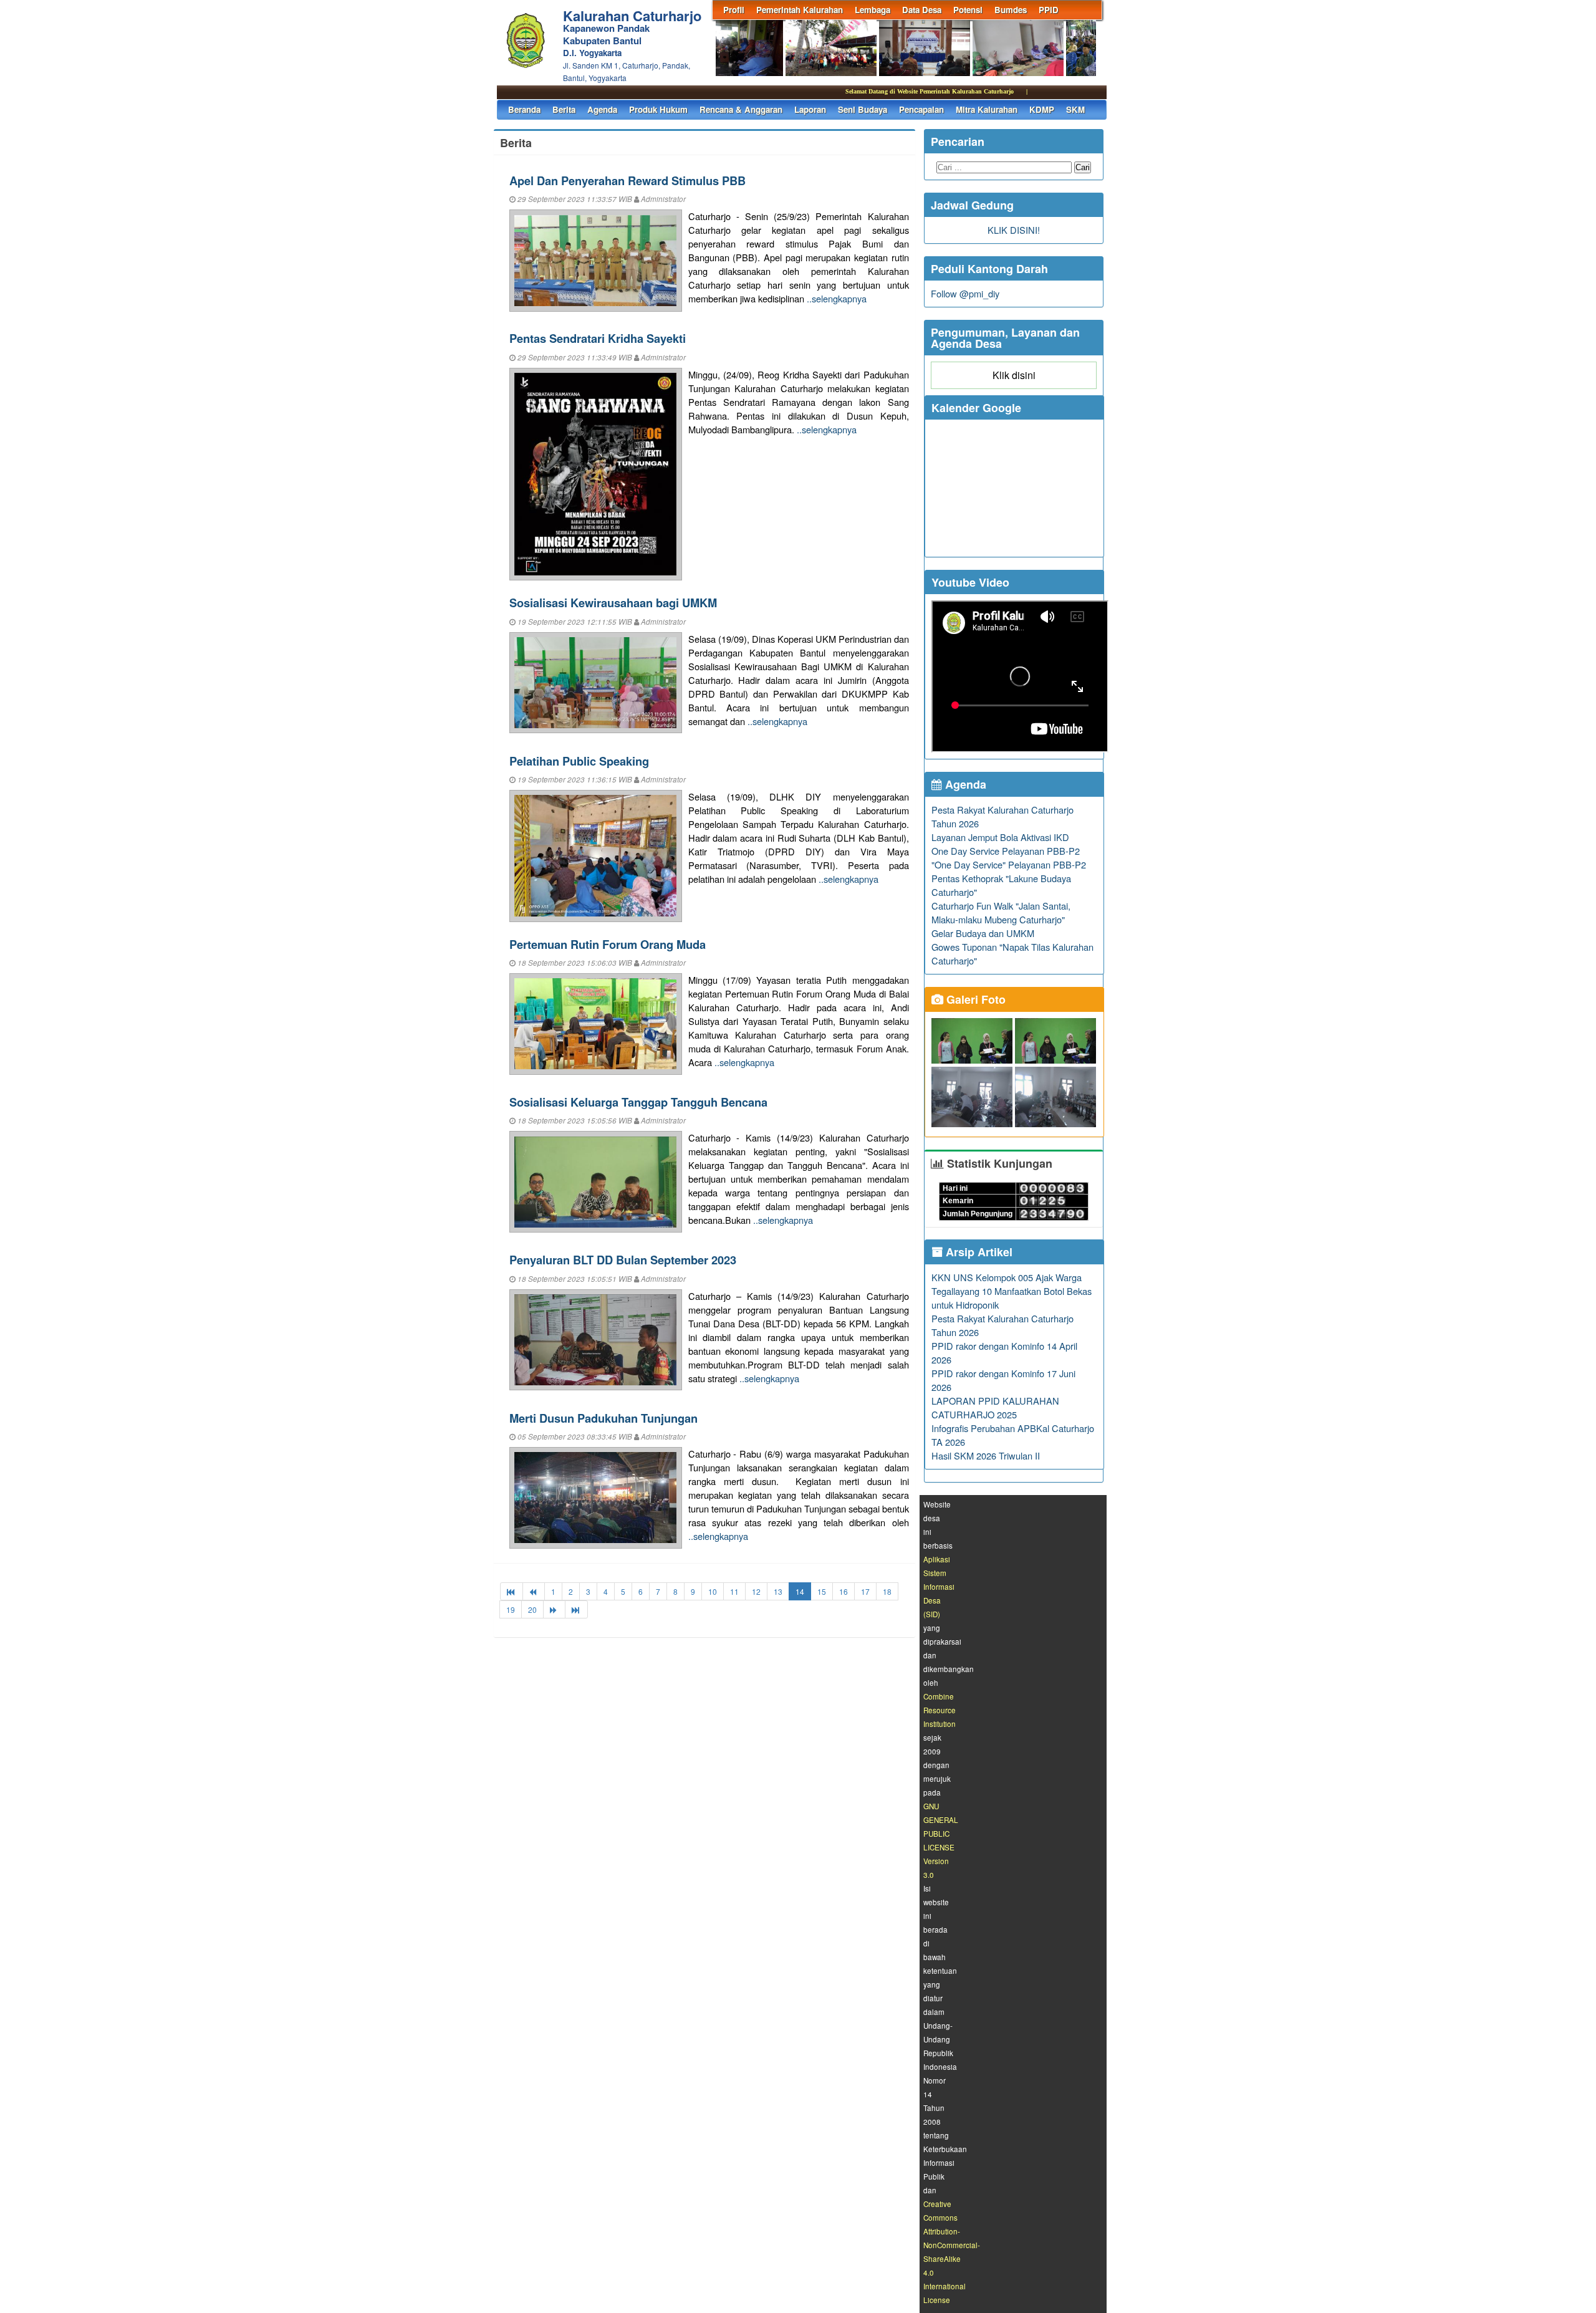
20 (532, 1609)
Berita (564, 109)
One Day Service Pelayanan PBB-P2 (1006, 851)
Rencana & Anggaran (741, 109)
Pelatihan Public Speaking (579, 761)
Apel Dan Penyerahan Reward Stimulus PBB (627, 180)
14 (800, 1591)
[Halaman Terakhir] (576, 1609)
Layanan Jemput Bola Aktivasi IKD (1000, 837)
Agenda (602, 109)
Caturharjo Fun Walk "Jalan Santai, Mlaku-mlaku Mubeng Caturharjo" (1001, 912)
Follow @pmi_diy (965, 293)
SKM (1075, 109)
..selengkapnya (837, 298)
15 (822, 1591)
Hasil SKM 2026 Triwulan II (986, 1455)
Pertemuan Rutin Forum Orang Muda (608, 944)
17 (865, 1591)
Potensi (968, 10)
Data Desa (922, 10)
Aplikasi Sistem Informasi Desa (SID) (939, 1587)
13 (778, 1591)
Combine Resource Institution (940, 1710)
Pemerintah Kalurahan (800, 10)
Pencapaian (921, 109)
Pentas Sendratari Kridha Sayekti (598, 338)
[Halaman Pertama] (512, 1591)
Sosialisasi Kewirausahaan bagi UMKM (613, 603)
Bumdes (1011, 10)
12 (756, 1591)
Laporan (810, 109)
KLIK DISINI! (1014, 230)
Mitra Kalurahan (987, 109)
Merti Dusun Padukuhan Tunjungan (603, 1418)
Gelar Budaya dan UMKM (983, 933)
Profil (734, 10)
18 (887, 1591)
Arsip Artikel (978, 1252)
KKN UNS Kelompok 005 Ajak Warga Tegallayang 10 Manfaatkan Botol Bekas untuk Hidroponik (1012, 1291)
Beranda (524, 109)
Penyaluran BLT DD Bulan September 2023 (623, 1260)
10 (713, 1591)
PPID (1049, 10)
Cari (1083, 167)
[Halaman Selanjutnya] (554, 1609)
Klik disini (1014, 375)
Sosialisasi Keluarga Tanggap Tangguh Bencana (638, 1102)
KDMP (1042, 109)
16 (844, 1591)
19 (511, 1609)
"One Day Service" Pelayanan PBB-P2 (1009, 864)
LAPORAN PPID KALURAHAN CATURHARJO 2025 (995, 1407)
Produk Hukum (658, 109)
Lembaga (873, 10)
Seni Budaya (863, 109)
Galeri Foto (974, 999)
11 (734, 1591)
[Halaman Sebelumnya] (534, 1591)
